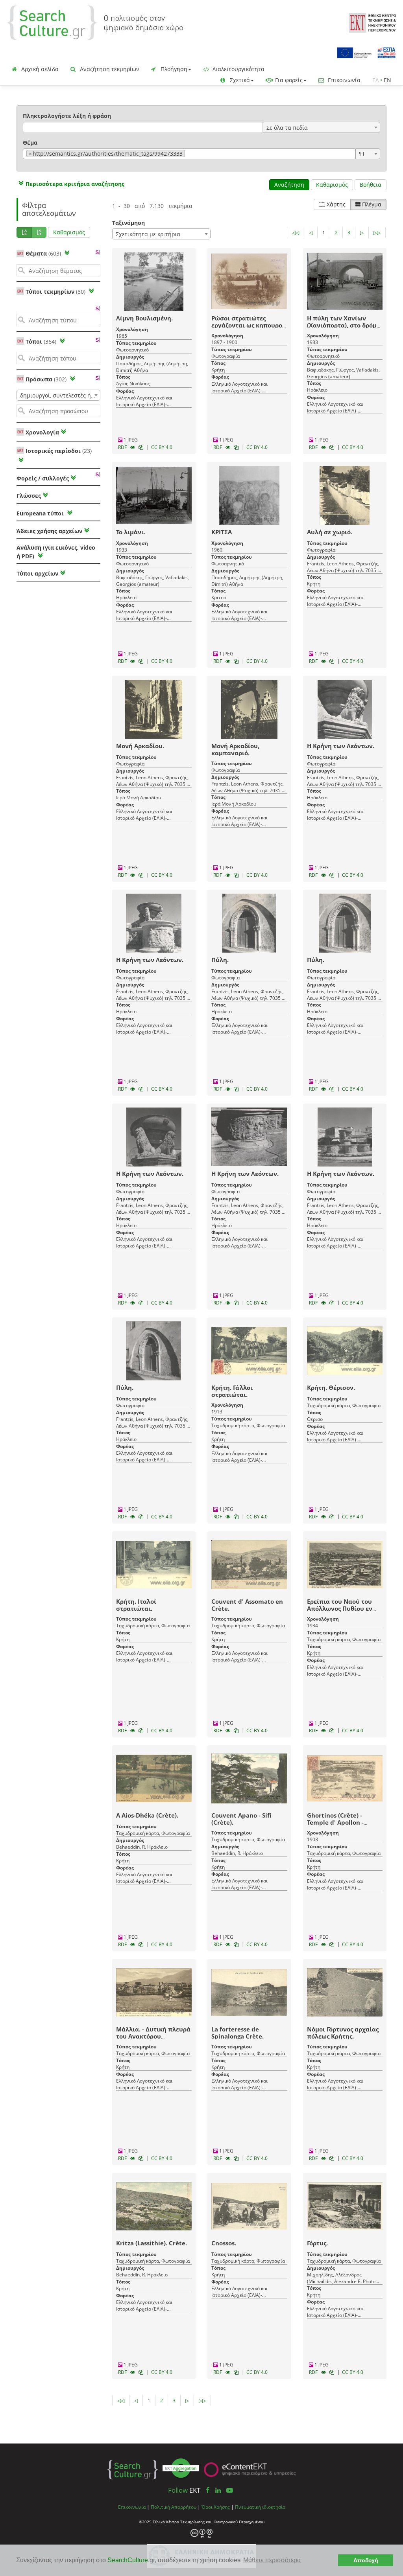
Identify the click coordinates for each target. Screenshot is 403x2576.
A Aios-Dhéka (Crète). (147, 1815)
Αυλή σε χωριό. (330, 532)
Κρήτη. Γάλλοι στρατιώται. (232, 1391)
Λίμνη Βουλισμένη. (144, 318)
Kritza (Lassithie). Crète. (152, 2243)
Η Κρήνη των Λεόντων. (341, 746)
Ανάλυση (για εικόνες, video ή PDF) (56, 552)
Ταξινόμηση (128, 223)
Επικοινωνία (343, 80)
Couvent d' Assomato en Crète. (247, 1605)
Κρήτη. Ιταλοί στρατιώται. (136, 1605)
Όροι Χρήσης (216, 2507)
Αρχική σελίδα (39, 69)
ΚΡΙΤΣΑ (222, 532)
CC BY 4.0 (162, 447)
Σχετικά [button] (239, 80)
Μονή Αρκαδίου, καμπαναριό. (235, 749)
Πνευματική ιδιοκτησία (260, 2507)
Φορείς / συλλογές (43, 478)
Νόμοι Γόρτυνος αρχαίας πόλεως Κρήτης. (343, 2033)
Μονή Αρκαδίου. (140, 746)
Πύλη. (220, 960)
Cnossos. (224, 2243)
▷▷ (377, 233)
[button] (70, 184)
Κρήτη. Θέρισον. (331, 1387)
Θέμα (30, 143)
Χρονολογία (42, 432)
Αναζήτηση (289, 185)
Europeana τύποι (41, 513)
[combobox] (322, 127)
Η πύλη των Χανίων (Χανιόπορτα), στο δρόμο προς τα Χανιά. (344, 325)
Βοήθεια (371, 185)
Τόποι (41, 341)
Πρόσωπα (46, 379)
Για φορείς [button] (288, 80)
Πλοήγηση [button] (173, 69)
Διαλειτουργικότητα (238, 69)
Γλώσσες (29, 496)
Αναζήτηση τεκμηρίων (109, 69)
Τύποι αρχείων (37, 573)
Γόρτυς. (317, 2243)
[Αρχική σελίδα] (95, 22)
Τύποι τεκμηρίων (55, 292)
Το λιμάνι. (131, 532)
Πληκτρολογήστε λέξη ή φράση (67, 116)
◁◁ (296, 233)
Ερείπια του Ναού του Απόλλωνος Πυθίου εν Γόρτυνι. (340, 1608)
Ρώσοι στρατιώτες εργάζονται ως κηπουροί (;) (248, 325)
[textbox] (189, 154)
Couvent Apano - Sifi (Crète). (241, 1819)
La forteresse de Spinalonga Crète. (238, 2033)
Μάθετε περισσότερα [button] (272, 2560)
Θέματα (43, 253)
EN (387, 80)
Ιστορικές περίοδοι (58, 451)
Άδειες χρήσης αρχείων (49, 531)
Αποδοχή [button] (366, 2560)
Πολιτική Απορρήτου (174, 2507)
